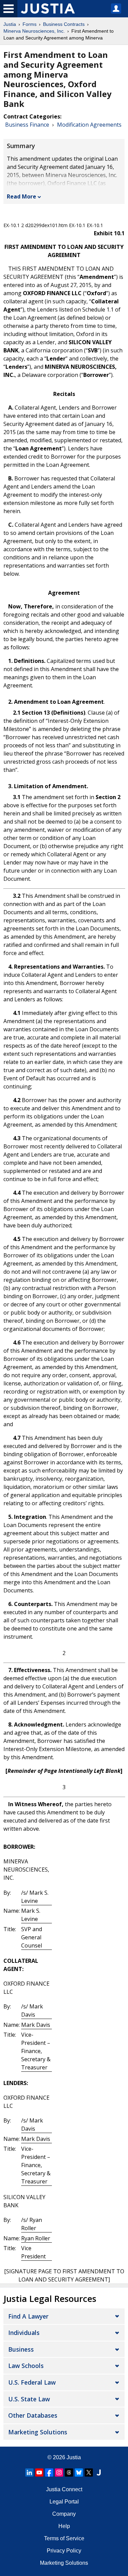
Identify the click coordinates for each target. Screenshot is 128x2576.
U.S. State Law (29, 2399)
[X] (89, 2472)
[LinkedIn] (29, 2472)
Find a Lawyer (28, 2316)
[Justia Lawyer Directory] (99, 2472)
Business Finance (27, 125)
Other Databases (33, 2415)
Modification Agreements (89, 125)
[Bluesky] (79, 2472)
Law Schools (26, 2366)
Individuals (24, 2333)
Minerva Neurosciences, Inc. (34, 31)
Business (21, 2349)
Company (64, 2514)
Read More (22, 196)
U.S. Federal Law (32, 2382)
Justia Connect (64, 2489)
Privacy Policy (64, 2551)
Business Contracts (64, 24)
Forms (30, 24)
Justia (10, 24)
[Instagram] (59, 2472)
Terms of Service (64, 2538)
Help (64, 2526)
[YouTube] (39, 2472)
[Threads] (69, 2472)
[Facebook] (49, 2472)
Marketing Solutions (38, 2432)
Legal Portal (64, 2502)
